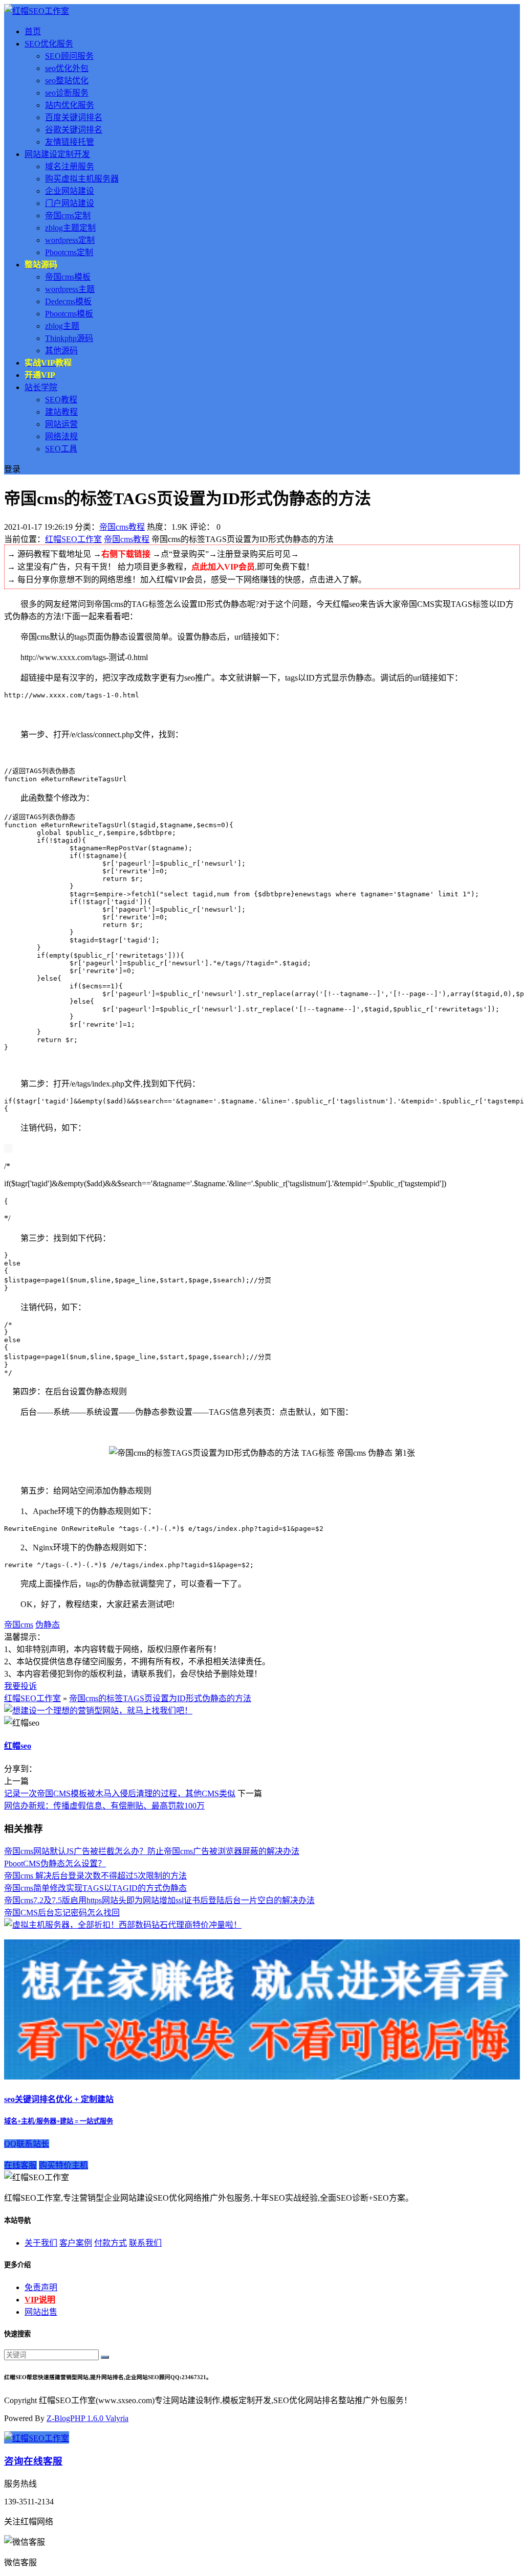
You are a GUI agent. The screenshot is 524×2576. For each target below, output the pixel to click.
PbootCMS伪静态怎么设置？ (55, 1863)
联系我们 (145, 2243)
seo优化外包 (67, 68)
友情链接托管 (70, 142)
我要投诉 (20, 1686)
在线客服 (20, 2165)
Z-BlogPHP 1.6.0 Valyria (88, 2418)
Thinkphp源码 (69, 338)
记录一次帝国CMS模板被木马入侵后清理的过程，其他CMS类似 (120, 1793)
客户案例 (76, 2243)
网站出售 (41, 2312)
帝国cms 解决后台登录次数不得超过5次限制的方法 (95, 1876)
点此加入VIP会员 (223, 567)
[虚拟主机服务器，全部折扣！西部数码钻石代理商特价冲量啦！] (123, 1925)
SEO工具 (61, 449)
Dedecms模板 (68, 301)
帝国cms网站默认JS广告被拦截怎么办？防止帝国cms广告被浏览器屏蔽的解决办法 (152, 1851)
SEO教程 (61, 400)
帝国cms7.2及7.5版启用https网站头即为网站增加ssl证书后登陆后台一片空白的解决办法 (159, 1900)
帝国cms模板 (68, 277)
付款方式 (111, 2243)
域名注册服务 (70, 166)
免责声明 (41, 2287)
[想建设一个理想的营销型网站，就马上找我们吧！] (98, 1711)
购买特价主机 (63, 2165)
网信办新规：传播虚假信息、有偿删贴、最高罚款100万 (104, 1806)
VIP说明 (40, 2300)
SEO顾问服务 (69, 56)
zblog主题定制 (70, 228)
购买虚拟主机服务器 (82, 179)
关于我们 (41, 2243)
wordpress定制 (70, 240)
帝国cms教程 (122, 527)
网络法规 (61, 436)
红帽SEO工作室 (73, 539)
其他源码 (61, 351)
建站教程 (61, 412)
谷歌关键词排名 (74, 130)
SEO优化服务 (49, 44)
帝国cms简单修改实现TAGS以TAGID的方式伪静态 (95, 1888)
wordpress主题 (70, 289)
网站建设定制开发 (57, 154)
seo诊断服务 (67, 93)
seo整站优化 (67, 81)
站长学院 (41, 387)
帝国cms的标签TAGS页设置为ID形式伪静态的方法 (160, 1698)
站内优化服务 (70, 105)
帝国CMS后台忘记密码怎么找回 (62, 1913)
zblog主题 (62, 326)
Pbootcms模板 (69, 314)
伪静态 (48, 1625)
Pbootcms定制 (69, 252)
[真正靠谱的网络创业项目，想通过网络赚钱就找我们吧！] (262, 2077)
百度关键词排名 (74, 117)
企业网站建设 (70, 191)
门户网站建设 (70, 203)
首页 (33, 31)
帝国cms (19, 1625)
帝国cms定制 (68, 216)
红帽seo (18, 1746)
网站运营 (61, 424)
